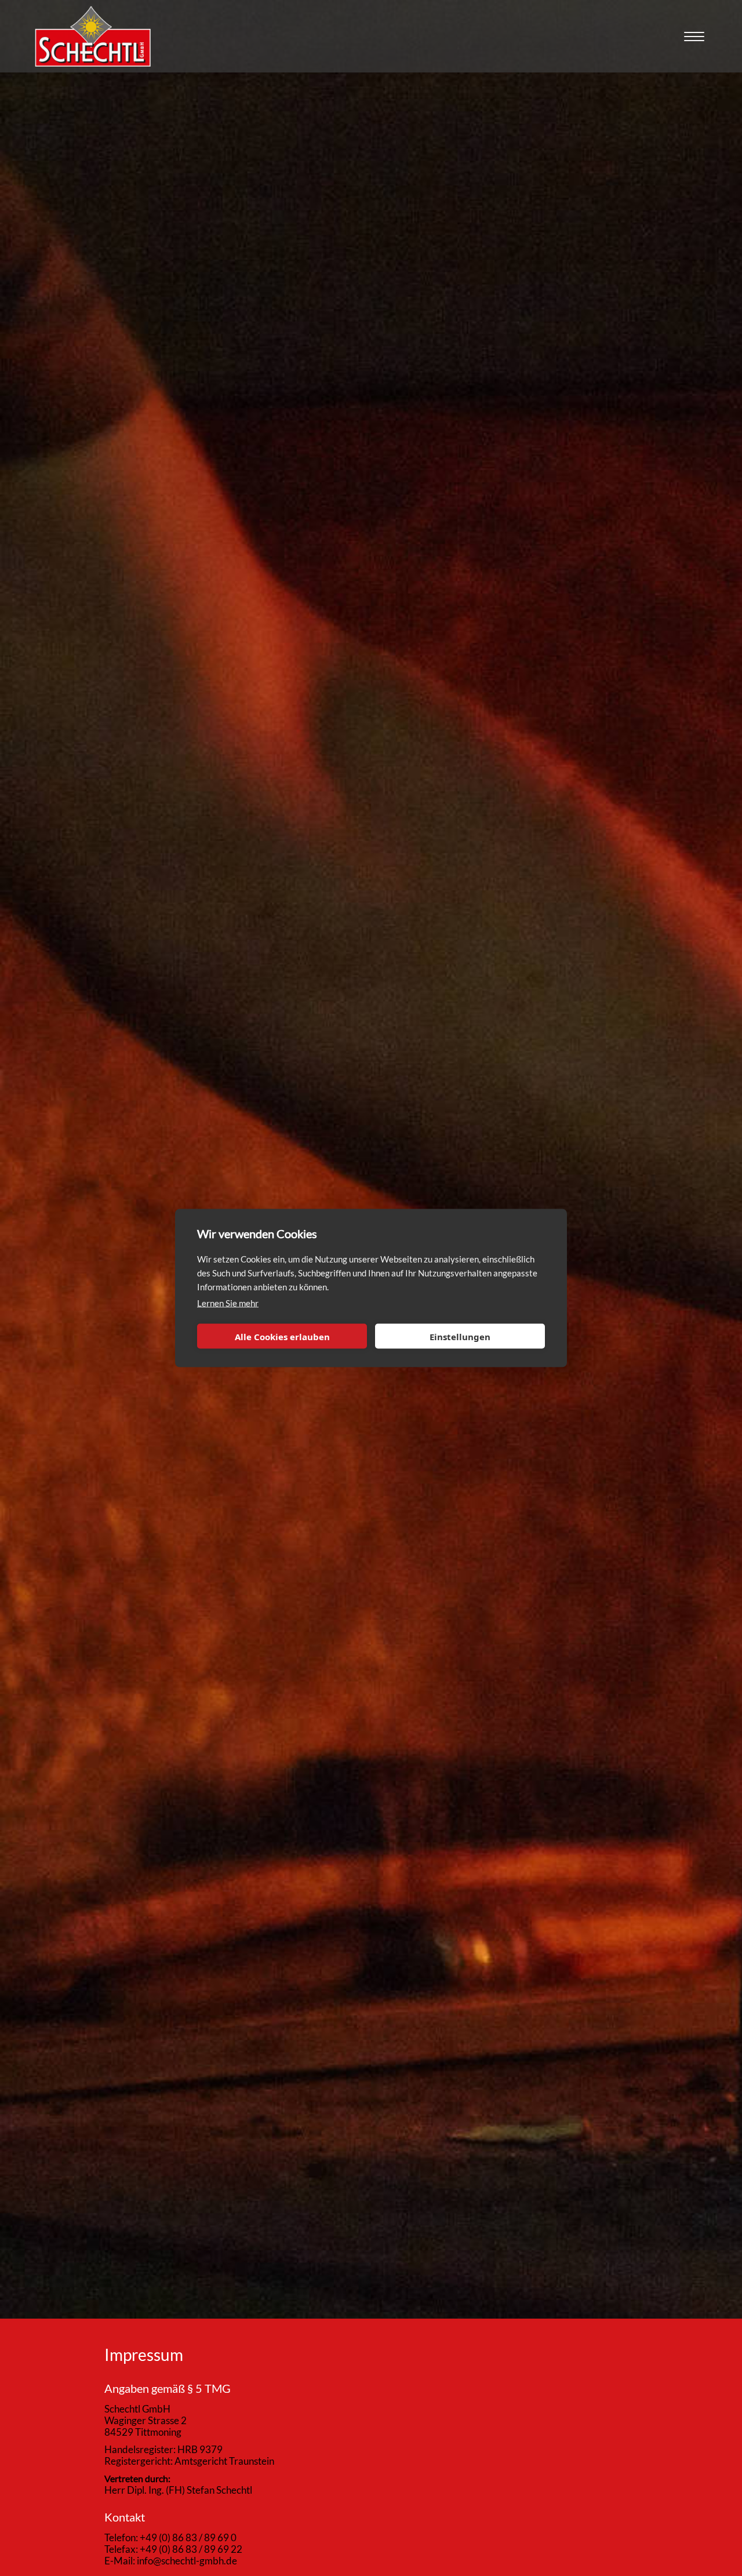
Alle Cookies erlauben (282, 1336)
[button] (693, 29)
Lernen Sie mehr (228, 1303)
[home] (93, 36)
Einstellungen (460, 1336)
